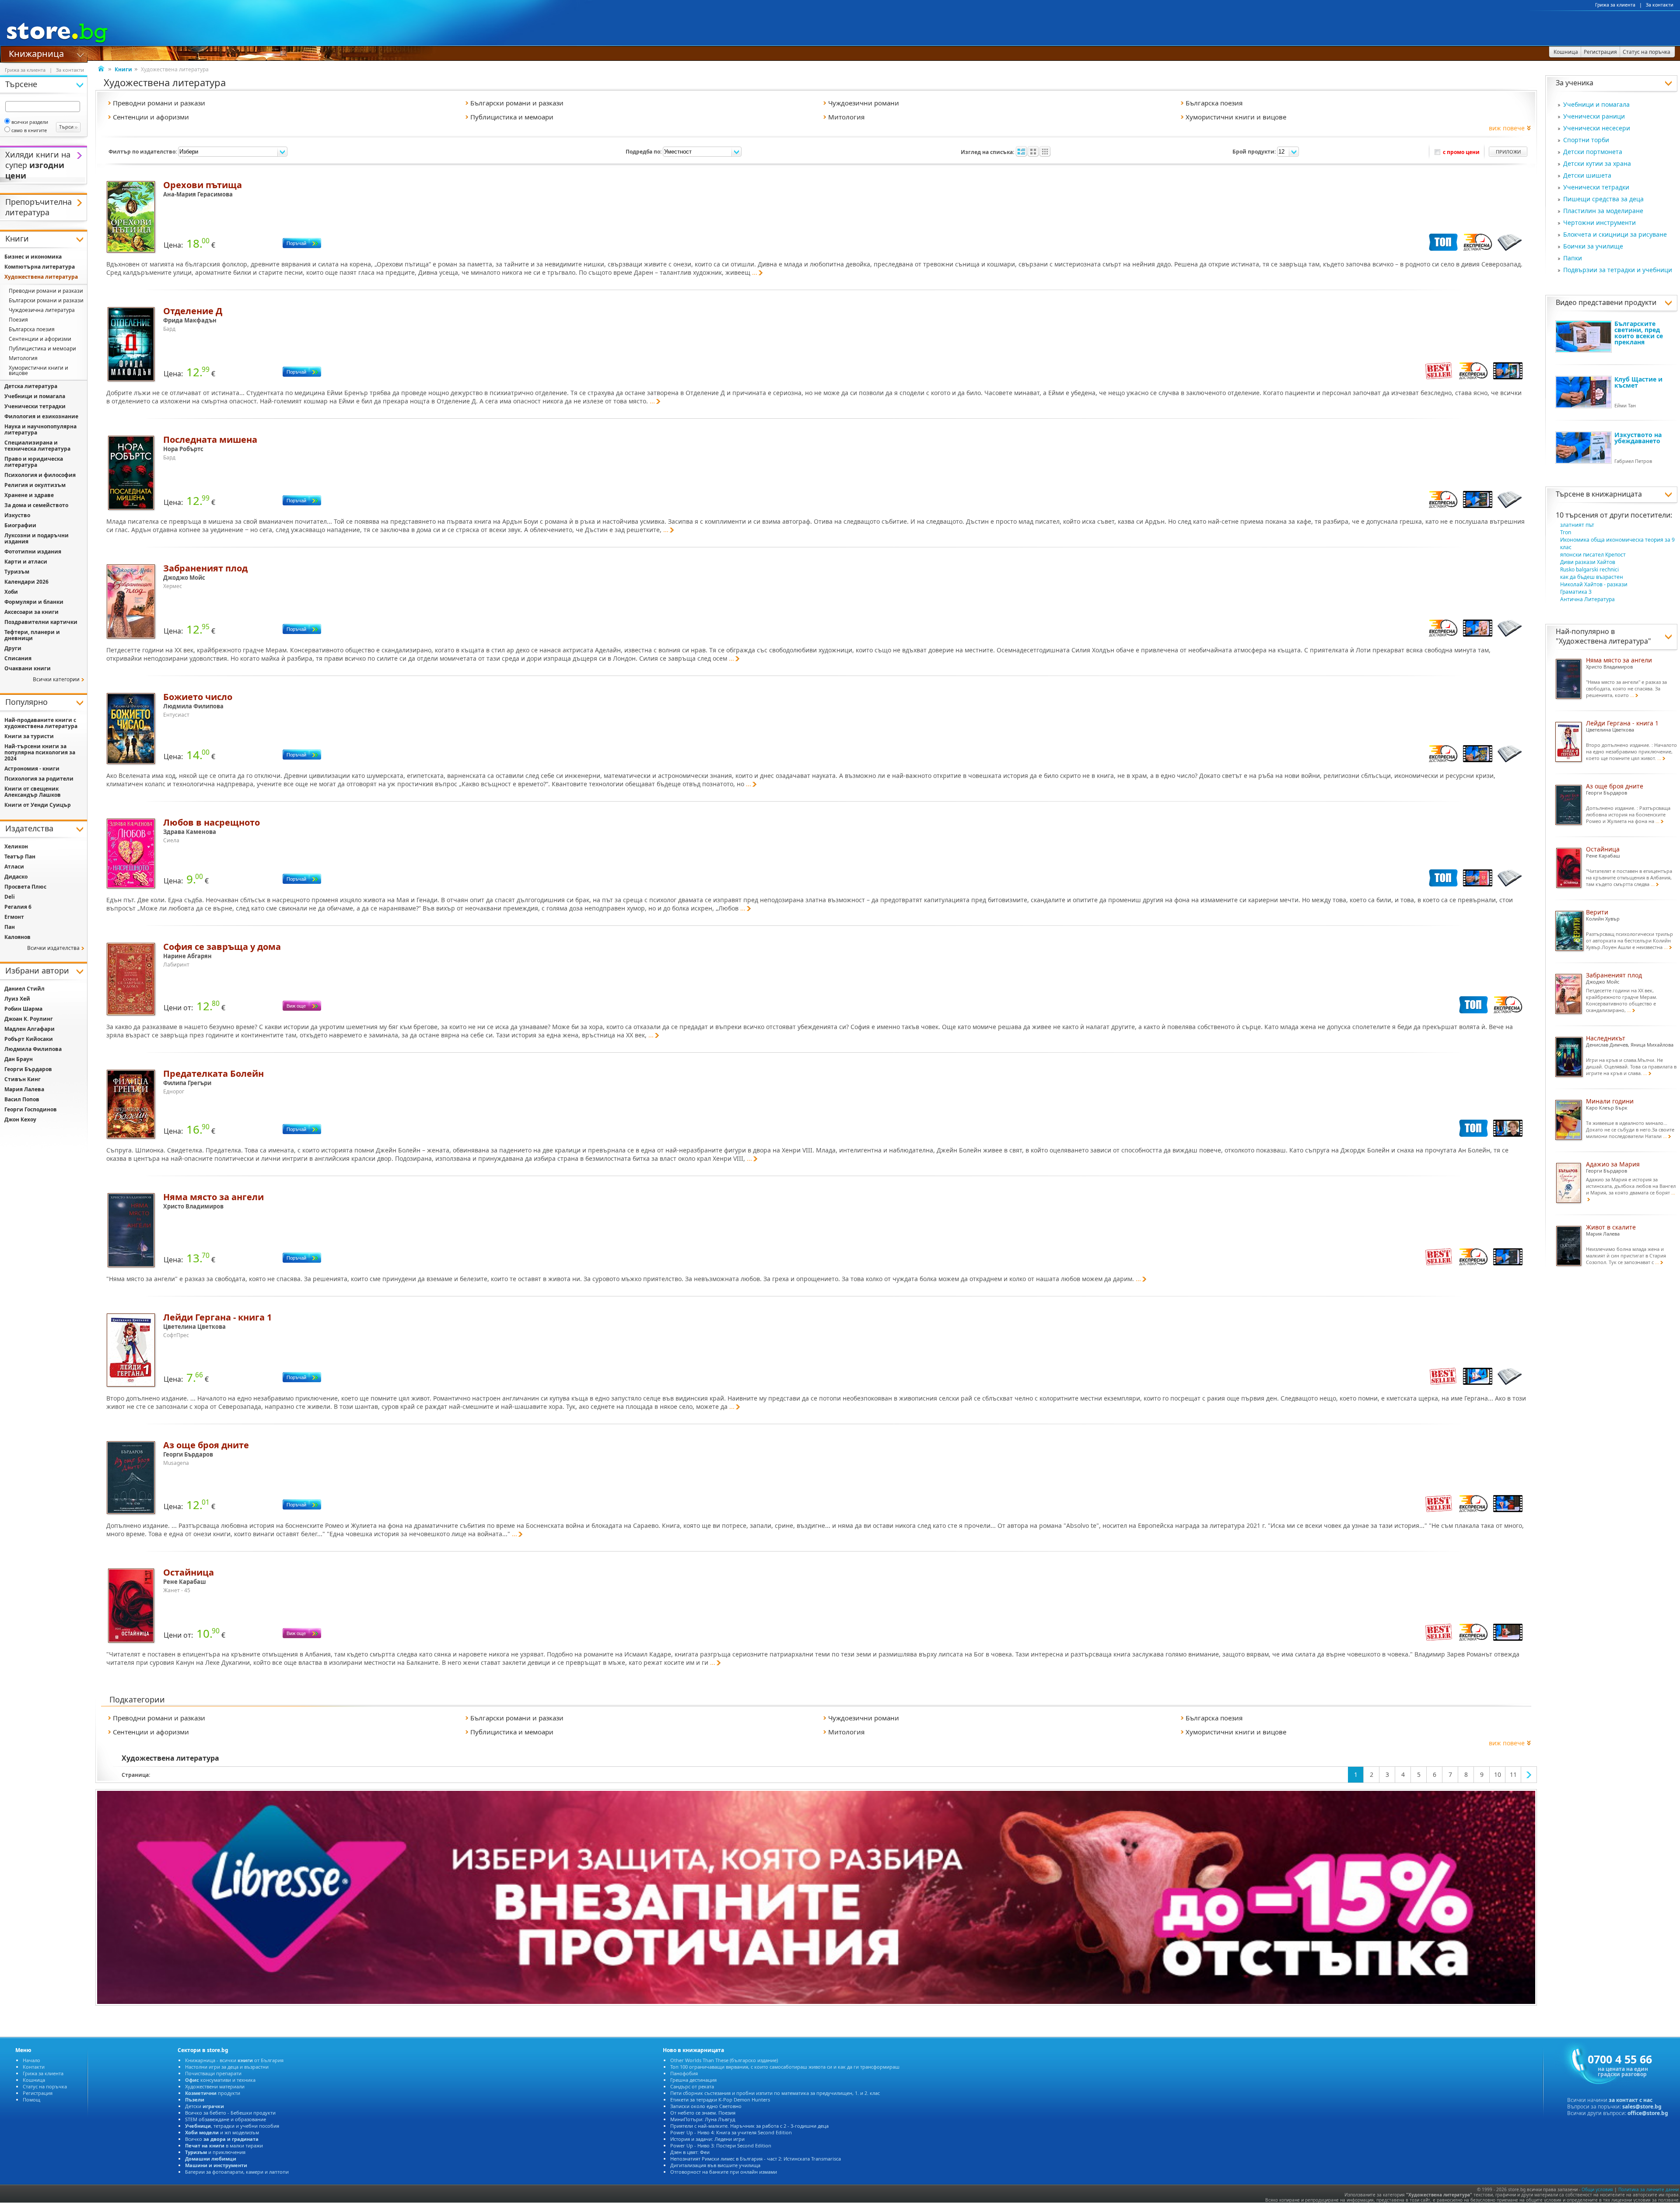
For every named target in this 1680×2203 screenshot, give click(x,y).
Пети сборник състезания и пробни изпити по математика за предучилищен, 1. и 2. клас (775, 2093)
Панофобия (684, 2073)
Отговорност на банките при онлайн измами (724, 2172)
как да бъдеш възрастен (1592, 577)
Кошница (34, 2080)
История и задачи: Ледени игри (707, 2139)
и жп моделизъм (222, 2132)
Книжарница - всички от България (234, 2060)
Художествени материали (215, 2086)
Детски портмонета (1593, 152)
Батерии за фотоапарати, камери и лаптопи (237, 2172)
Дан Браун (19, 1059)
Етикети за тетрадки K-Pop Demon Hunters (720, 2100)
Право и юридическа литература (34, 462)
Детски (205, 2106)
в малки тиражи (224, 2145)
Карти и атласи (26, 562)
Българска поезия (32, 329)
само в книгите (29, 130)
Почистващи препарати (213, 2073)
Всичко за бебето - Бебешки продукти (230, 2113)
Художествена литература (1603, 641)
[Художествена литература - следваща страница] (1529, 1775)
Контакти (34, 2067)
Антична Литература (1587, 599)
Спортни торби (1586, 140)
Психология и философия (40, 475)
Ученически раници (1594, 116)
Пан (10, 927)
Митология (23, 358)
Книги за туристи (29, 736)
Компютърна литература (40, 267)
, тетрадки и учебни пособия (232, 2126)
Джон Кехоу (20, 1119)
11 (1513, 1774)
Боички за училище (1593, 246)
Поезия (18, 320)
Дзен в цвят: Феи (690, 2152)
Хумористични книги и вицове (38, 370)
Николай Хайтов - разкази (1594, 584)
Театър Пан (20, 856)
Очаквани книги (28, 668)
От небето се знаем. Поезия (703, 2113)
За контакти (1660, 5)
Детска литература (31, 386)
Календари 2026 (26, 582)
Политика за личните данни (1648, 2189)
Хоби (11, 592)
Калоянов (17, 937)
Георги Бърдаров (28, 1069)
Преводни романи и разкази (46, 291)
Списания (18, 658)
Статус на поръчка (45, 2086)
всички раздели (30, 122)
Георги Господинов (31, 1109)
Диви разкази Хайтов (1588, 562)
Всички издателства (53, 948)
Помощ (31, 2100)
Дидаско (16, 877)
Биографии (20, 525)
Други (13, 648)
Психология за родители (39, 779)
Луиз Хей (17, 999)
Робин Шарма (23, 1009)
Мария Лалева (24, 1089)
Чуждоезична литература (42, 310)
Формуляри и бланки (34, 602)
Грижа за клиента (1615, 5)
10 (1498, 1774)
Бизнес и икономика (33, 257)
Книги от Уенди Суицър (38, 805)
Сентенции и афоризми (40, 339)
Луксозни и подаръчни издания (37, 538)
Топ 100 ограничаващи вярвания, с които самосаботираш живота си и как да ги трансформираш (785, 2067)
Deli (10, 897)
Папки (1573, 258)
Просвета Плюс (25, 887)
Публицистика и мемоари (42, 348)
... (755, 272)
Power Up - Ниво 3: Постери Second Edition (721, 2145)
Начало (31, 2060)
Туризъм (17, 572)
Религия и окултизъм (35, 485)
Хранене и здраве (29, 495)
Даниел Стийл (24, 989)
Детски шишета (1587, 175)
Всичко (222, 2139)
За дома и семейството (36, 505)
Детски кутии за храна (1597, 163)
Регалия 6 (18, 907)
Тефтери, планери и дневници (32, 635)
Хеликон (16, 846)
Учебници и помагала (1596, 104)
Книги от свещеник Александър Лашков (33, 792)
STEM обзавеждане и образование (226, 2119)
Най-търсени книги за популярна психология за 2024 (40, 752)
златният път (1577, 525)
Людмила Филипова (33, 1049)
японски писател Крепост (1593, 555)
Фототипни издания (33, 552)
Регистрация (38, 2093)
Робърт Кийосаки (29, 1039)
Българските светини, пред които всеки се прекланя (1639, 333)
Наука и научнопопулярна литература (40, 429)
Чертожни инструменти (1599, 222)
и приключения (215, 2152)
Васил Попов (22, 1099)
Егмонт (14, 917)
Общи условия (1597, 2189)
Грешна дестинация (693, 2080)
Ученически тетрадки (1596, 187)
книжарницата (1617, 494)
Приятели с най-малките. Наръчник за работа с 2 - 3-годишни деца (749, 2126)
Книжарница (36, 53)
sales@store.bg (1642, 2107)
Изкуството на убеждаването (1638, 438)
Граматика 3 (1576, 592)
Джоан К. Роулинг (29, 1019)
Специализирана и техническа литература (37, 446)
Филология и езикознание (41, 416)
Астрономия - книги (32, 769)
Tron (1566, 532)
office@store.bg (1648, 2113)
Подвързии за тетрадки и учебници (1618, 270)
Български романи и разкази (46, 300)
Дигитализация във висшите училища (715, 2165)
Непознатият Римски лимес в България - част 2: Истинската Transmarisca (756, 2159)
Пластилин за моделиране (1603, 211)
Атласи (14, 867)
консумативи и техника (220, 2080)
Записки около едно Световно (706, 2106)
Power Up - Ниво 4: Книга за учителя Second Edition (731, 2132)
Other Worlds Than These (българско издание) (724, 2060)
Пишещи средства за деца (1603, 199)
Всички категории (56, 679)
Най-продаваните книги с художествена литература (41, 723)
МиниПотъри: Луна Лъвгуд (703, 2119)
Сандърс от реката (692, 2086)
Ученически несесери (1597, 128)
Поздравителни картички (41, 622)
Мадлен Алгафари (30, 1029)
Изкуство (17, 515)
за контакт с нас (1631, 2100)
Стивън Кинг (23, 1079)
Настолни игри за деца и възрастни (227, 2067)
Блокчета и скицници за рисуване (1615, 234)
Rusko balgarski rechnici (1589, 569)
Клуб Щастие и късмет (1638, 382)
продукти (213, 2093)
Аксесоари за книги (31, 612)
